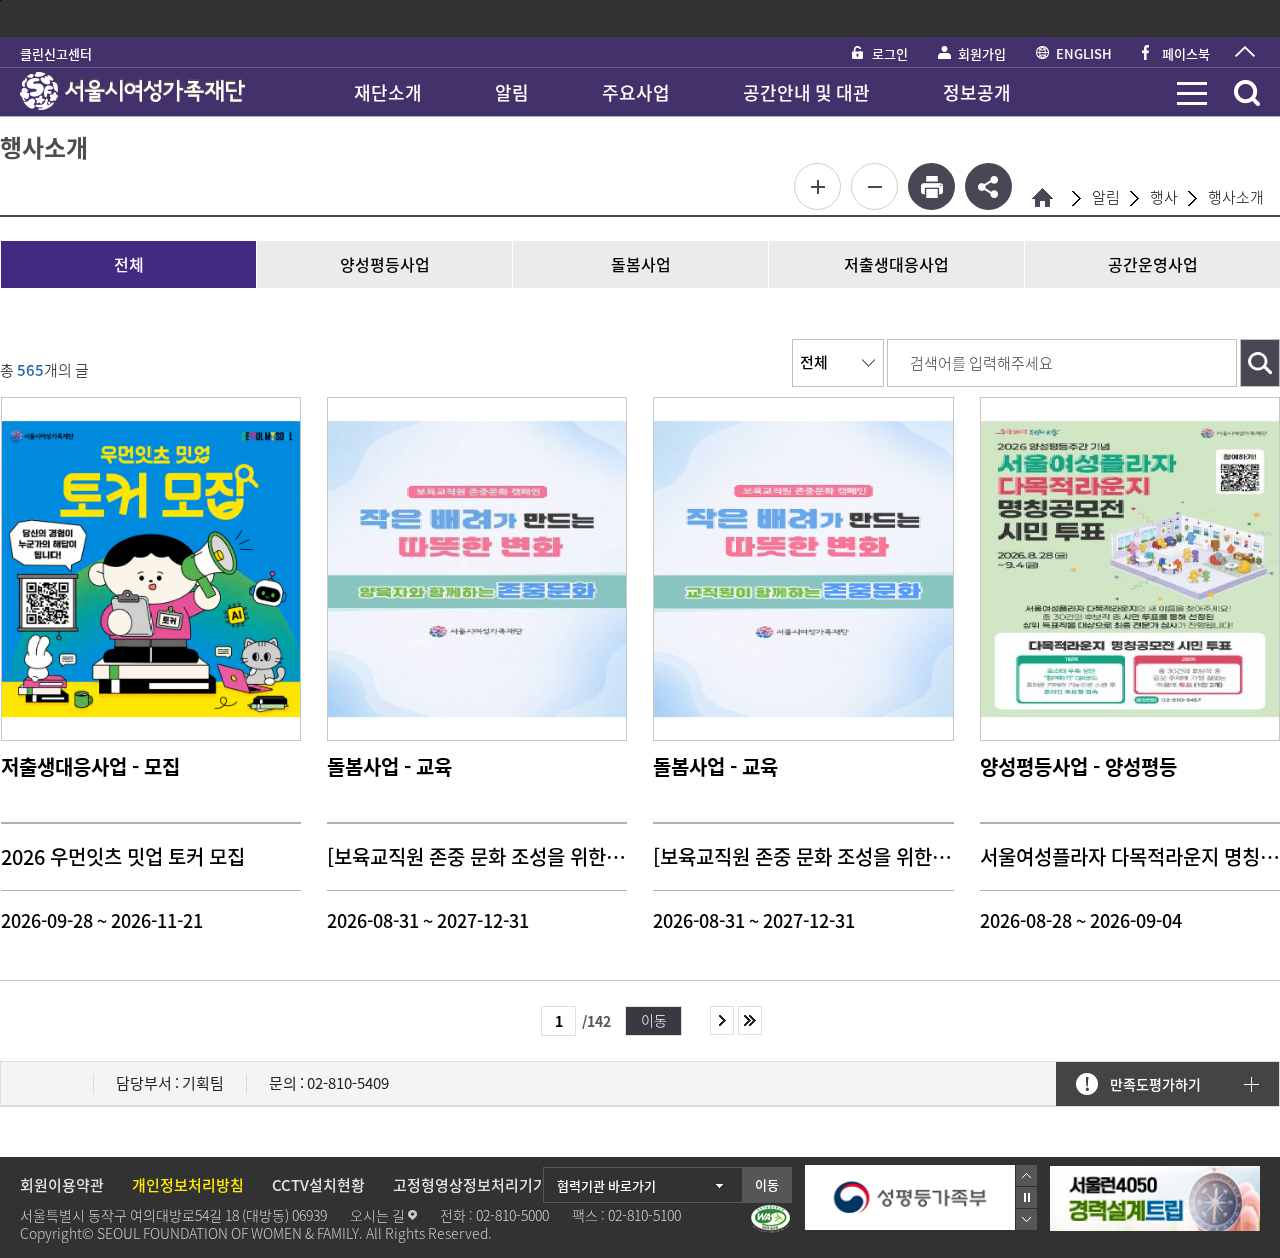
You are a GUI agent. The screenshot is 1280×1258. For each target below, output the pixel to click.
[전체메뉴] (1192, 93)
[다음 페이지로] (722, 1020)
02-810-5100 (644, 1215)
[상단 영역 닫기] (1245, 52)
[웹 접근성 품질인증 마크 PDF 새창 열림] (770, 1219)
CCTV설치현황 (318, 1185)
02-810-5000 (512, 1215)
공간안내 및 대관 (806, 92)
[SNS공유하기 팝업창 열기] (988, 186)
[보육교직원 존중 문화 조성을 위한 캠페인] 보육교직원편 (803, 857)
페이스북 (1186, 53)
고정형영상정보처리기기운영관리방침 (512, 1185)
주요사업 (636, 92)
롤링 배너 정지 (1026, 1197)
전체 (129, 264)
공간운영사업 (1153, 264)
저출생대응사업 (896, 264)
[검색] (1247, 93)
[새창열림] (910, 1197)
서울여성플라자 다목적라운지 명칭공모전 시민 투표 (1130, 857)
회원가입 (982, 53)
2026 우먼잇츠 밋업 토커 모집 (123, 857)
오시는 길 (377, 1215)
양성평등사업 (385, 264)
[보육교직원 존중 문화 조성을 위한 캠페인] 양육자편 (477, 857)
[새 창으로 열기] (1155, 1176)
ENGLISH (1084, 53)
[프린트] (931, 186)
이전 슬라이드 (1026, 1175)
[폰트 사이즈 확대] (817, 186)
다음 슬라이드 (1026, 1219)
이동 (654, 1020)
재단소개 (388, 92)
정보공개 (977, 92)
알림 (512, 92)
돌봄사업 (641, 264)
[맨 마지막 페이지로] (750, 1020)
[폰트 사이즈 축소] (874, 186)
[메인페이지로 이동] (132, 92)
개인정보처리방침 (188, 1185)
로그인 (890, 53)
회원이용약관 (62, 1185)
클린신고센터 (56, 53)
